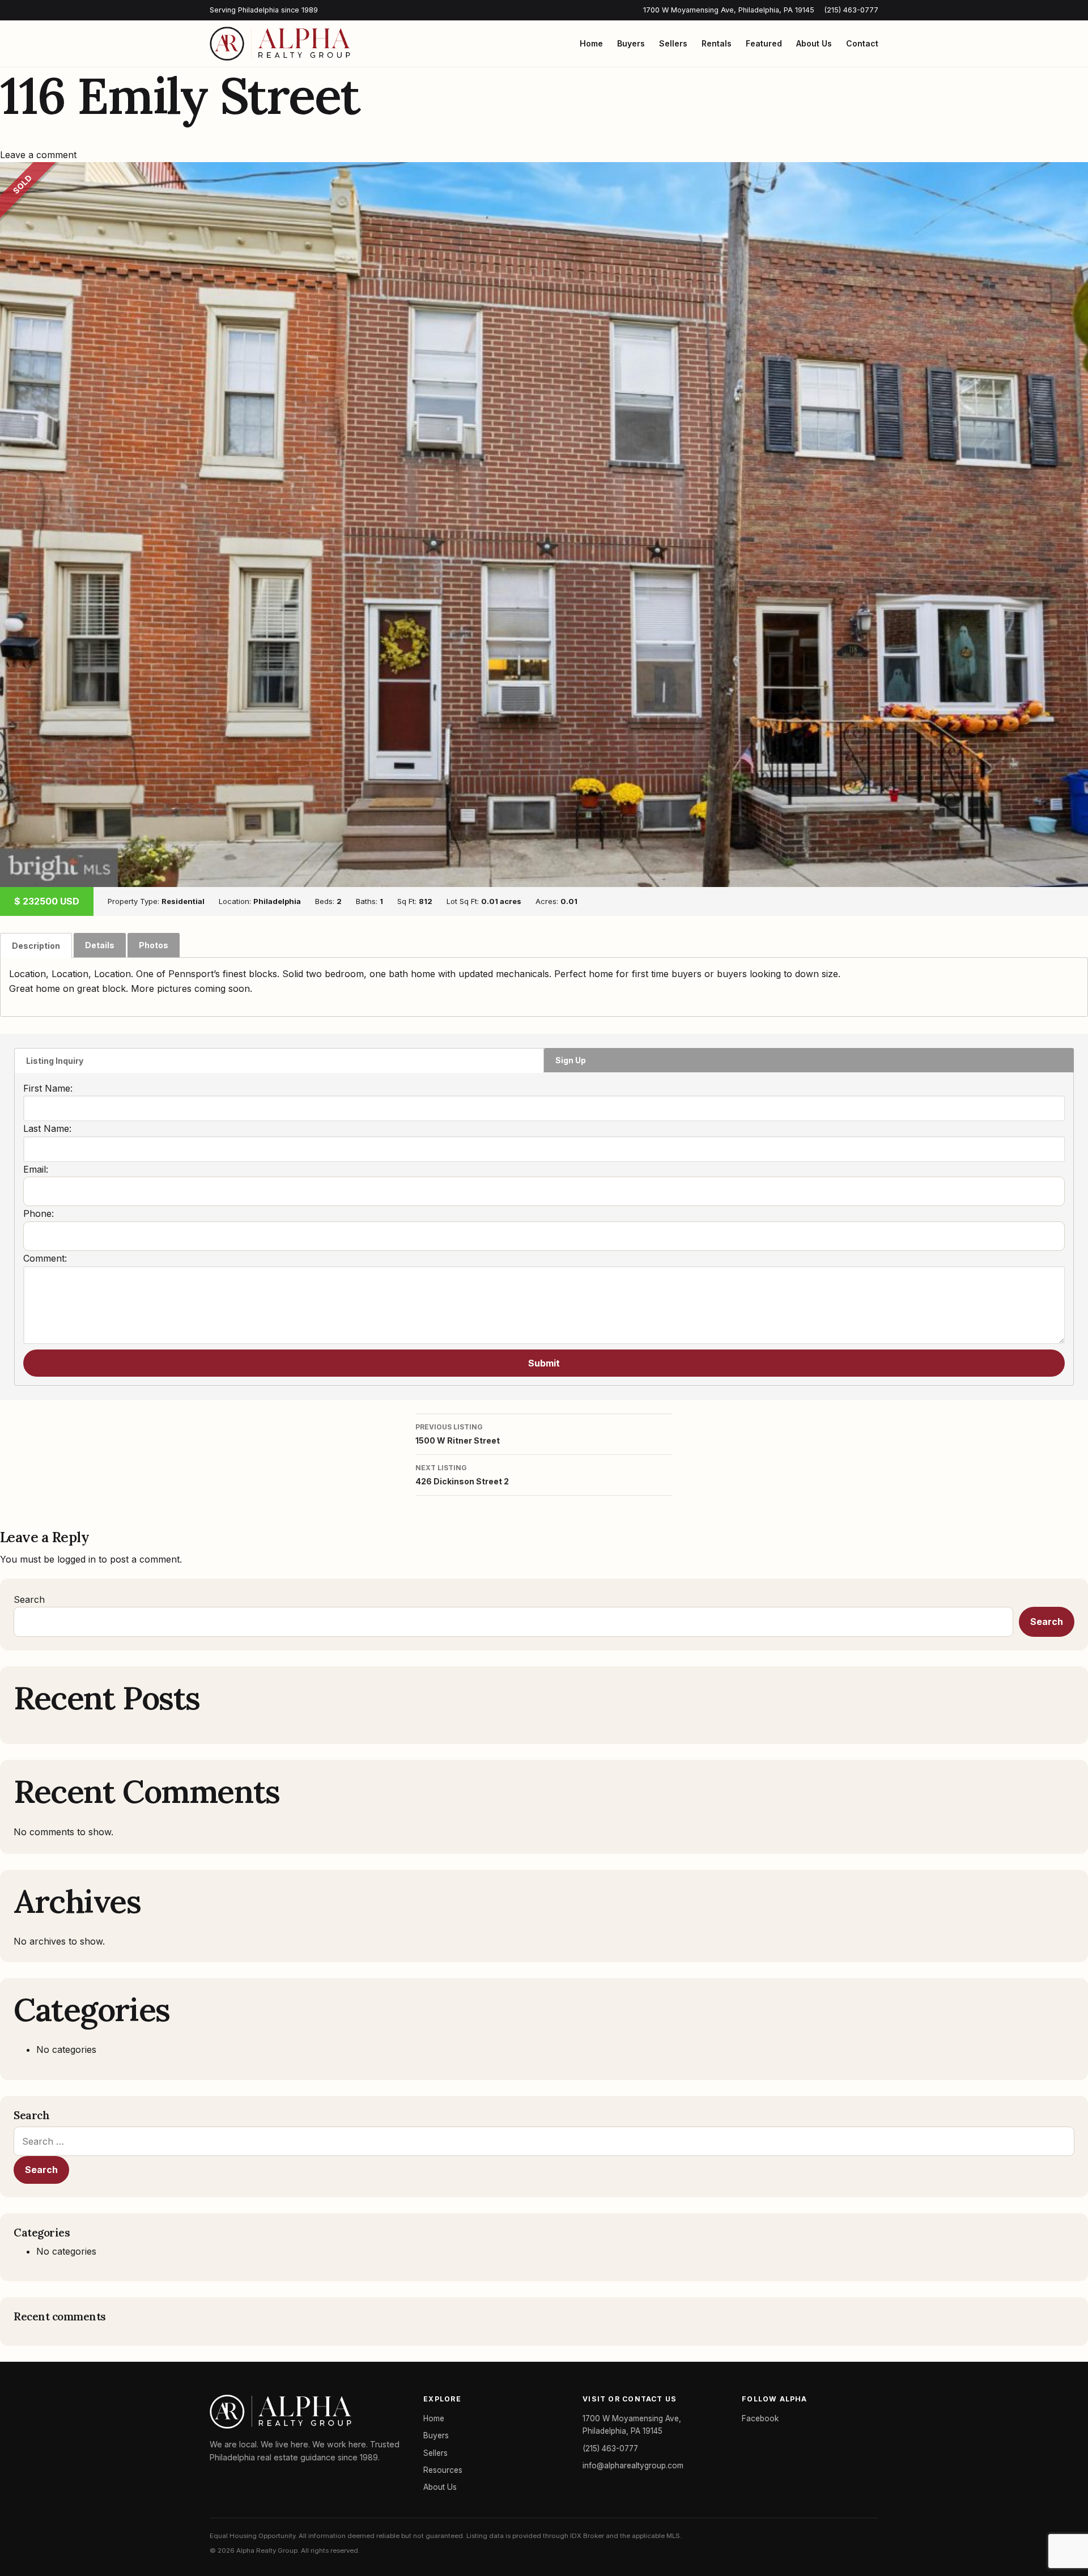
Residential (183, 901)
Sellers (673, 43)
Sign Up (571, 1060)
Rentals (717, 43)
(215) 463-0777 (851, 10)
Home (591, 43)
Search (29, 1599)
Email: (36, 1169)
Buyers (631, 43)
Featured (764, 43)
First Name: (48, 1088)
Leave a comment (38, 155)
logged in (76, 1559)
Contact (862, 43)
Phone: (39, 1213)
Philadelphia (277, 901)
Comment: (45, 1258)
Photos (154, 945)
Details (100, 945)
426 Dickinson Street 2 (462, 1475)
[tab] (36, 945)
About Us (814, 43)
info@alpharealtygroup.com (633, 2465)
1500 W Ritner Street (458, 1434)
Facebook (760, 2418)
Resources (443, 2470)
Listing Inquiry (55, 1061)
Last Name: (47, 1128)
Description (36, 946)
